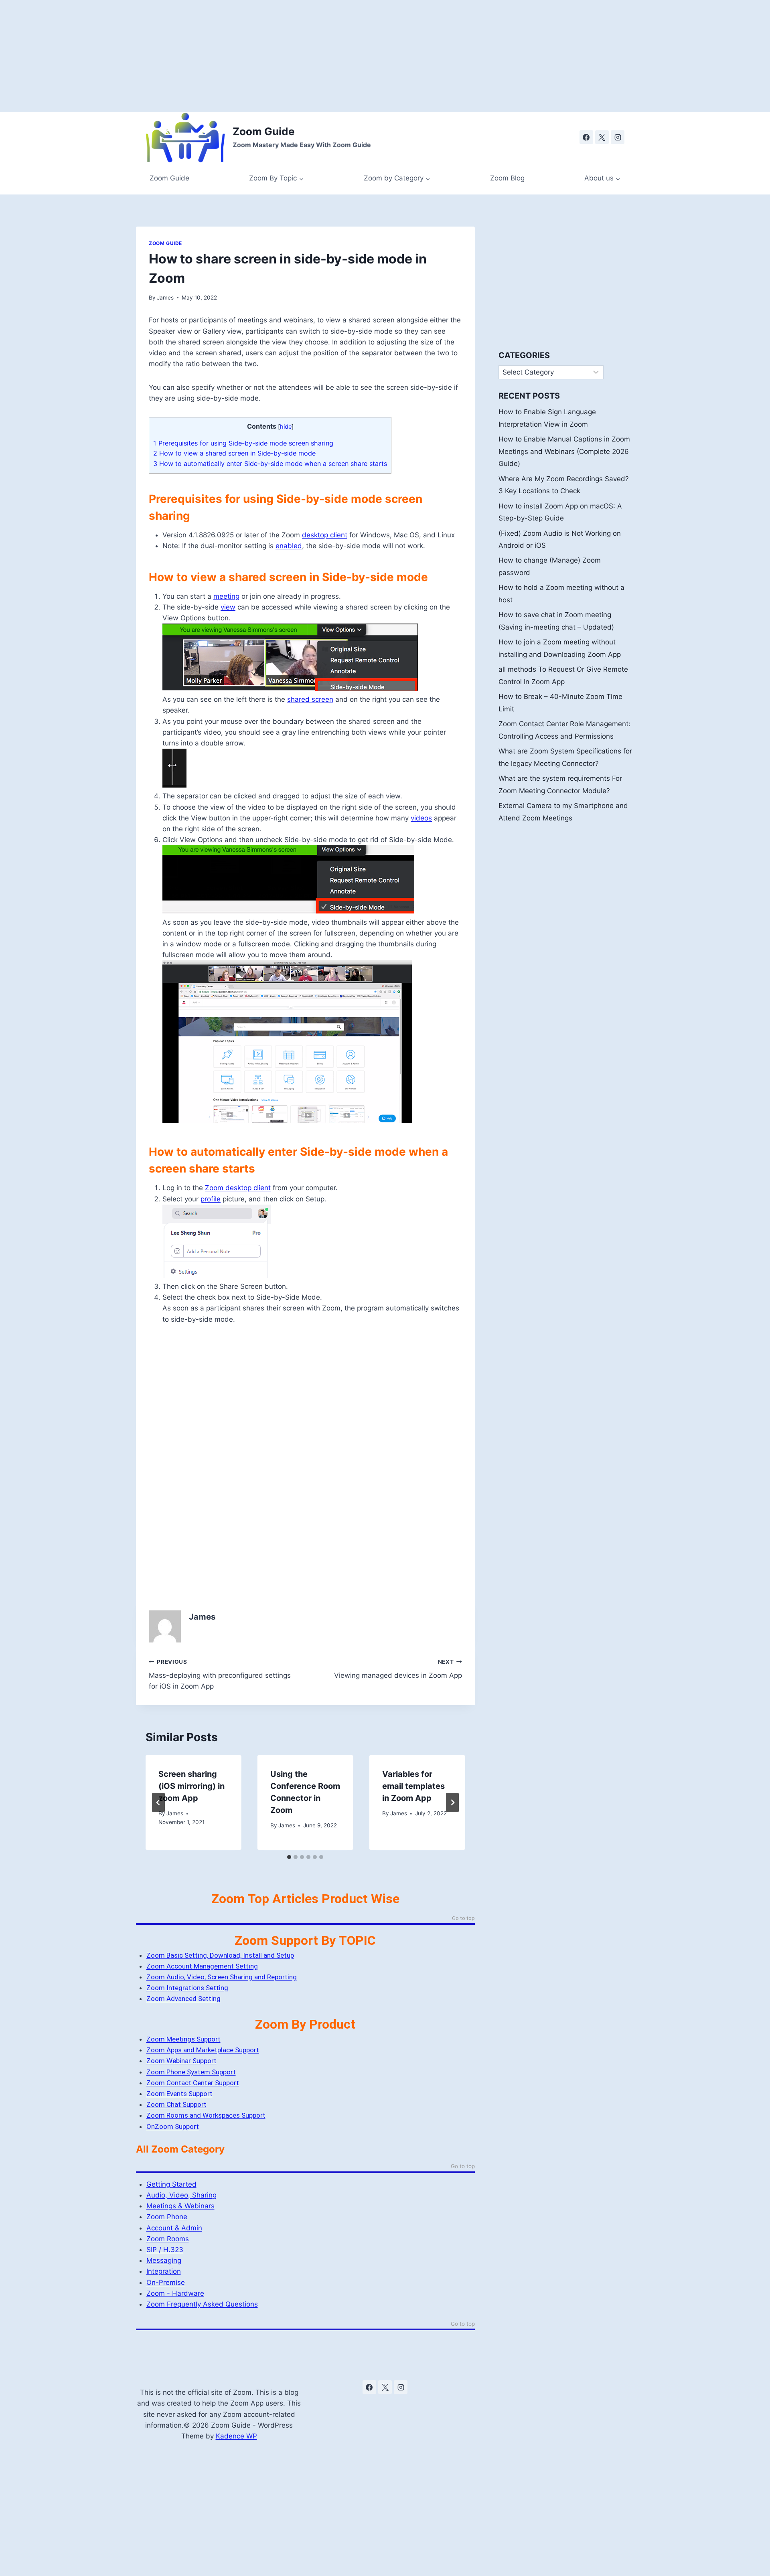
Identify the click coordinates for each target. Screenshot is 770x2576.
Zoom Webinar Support (181, 2061)
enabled (289, 546)
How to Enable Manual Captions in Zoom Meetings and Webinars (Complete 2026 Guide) (564, 451)
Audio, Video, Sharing (181, 2195)
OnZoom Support (173, 2126)
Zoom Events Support (179, 2094)
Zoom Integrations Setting (187, 1988)
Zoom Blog (507, 178)
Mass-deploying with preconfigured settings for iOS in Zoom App (220, 1675)
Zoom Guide (169, 178)
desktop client (325, 535)
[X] (602, 137)
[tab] (289, 1857)
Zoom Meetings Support (183, 2039)
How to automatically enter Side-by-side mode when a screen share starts (270, 464)
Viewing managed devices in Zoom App (398, 1669)
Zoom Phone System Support (191, 2072)
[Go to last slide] (158, 1802)
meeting (226, 596)
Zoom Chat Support (176, 2104)
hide (286, 427)
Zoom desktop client (238, 1188)
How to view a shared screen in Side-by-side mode (234, 453)
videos (421, 818)
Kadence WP (236, 2436)
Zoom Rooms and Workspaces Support (206, 2115)
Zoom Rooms (168, 2239)
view (228, 607)
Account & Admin (174, 2228)
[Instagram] (618, 137)
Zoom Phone (167, 2217)
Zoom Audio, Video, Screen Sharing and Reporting (222, 1977)
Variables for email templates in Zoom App (413, 1786)
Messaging (164, 2260)
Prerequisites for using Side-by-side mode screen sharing (243, 443)
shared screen (310, 699)
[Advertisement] (241, 56)
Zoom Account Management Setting (202, 1966)
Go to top (463, 1918)
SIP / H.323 (165, 2250)
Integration (164, 2271)
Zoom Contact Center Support (193, 2083)
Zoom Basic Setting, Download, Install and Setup (220, 1955)
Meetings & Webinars (180, 2206)
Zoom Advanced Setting (183, 1999)
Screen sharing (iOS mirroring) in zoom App (191, 1786)
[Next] (452, 1802)
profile (211, 1199)
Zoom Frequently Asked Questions (202, 2304)
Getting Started (171, 2184)
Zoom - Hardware (175, 2293)
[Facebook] (586, 137)
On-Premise (166, 2282)
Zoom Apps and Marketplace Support (203, 2050)
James (165, 298)
